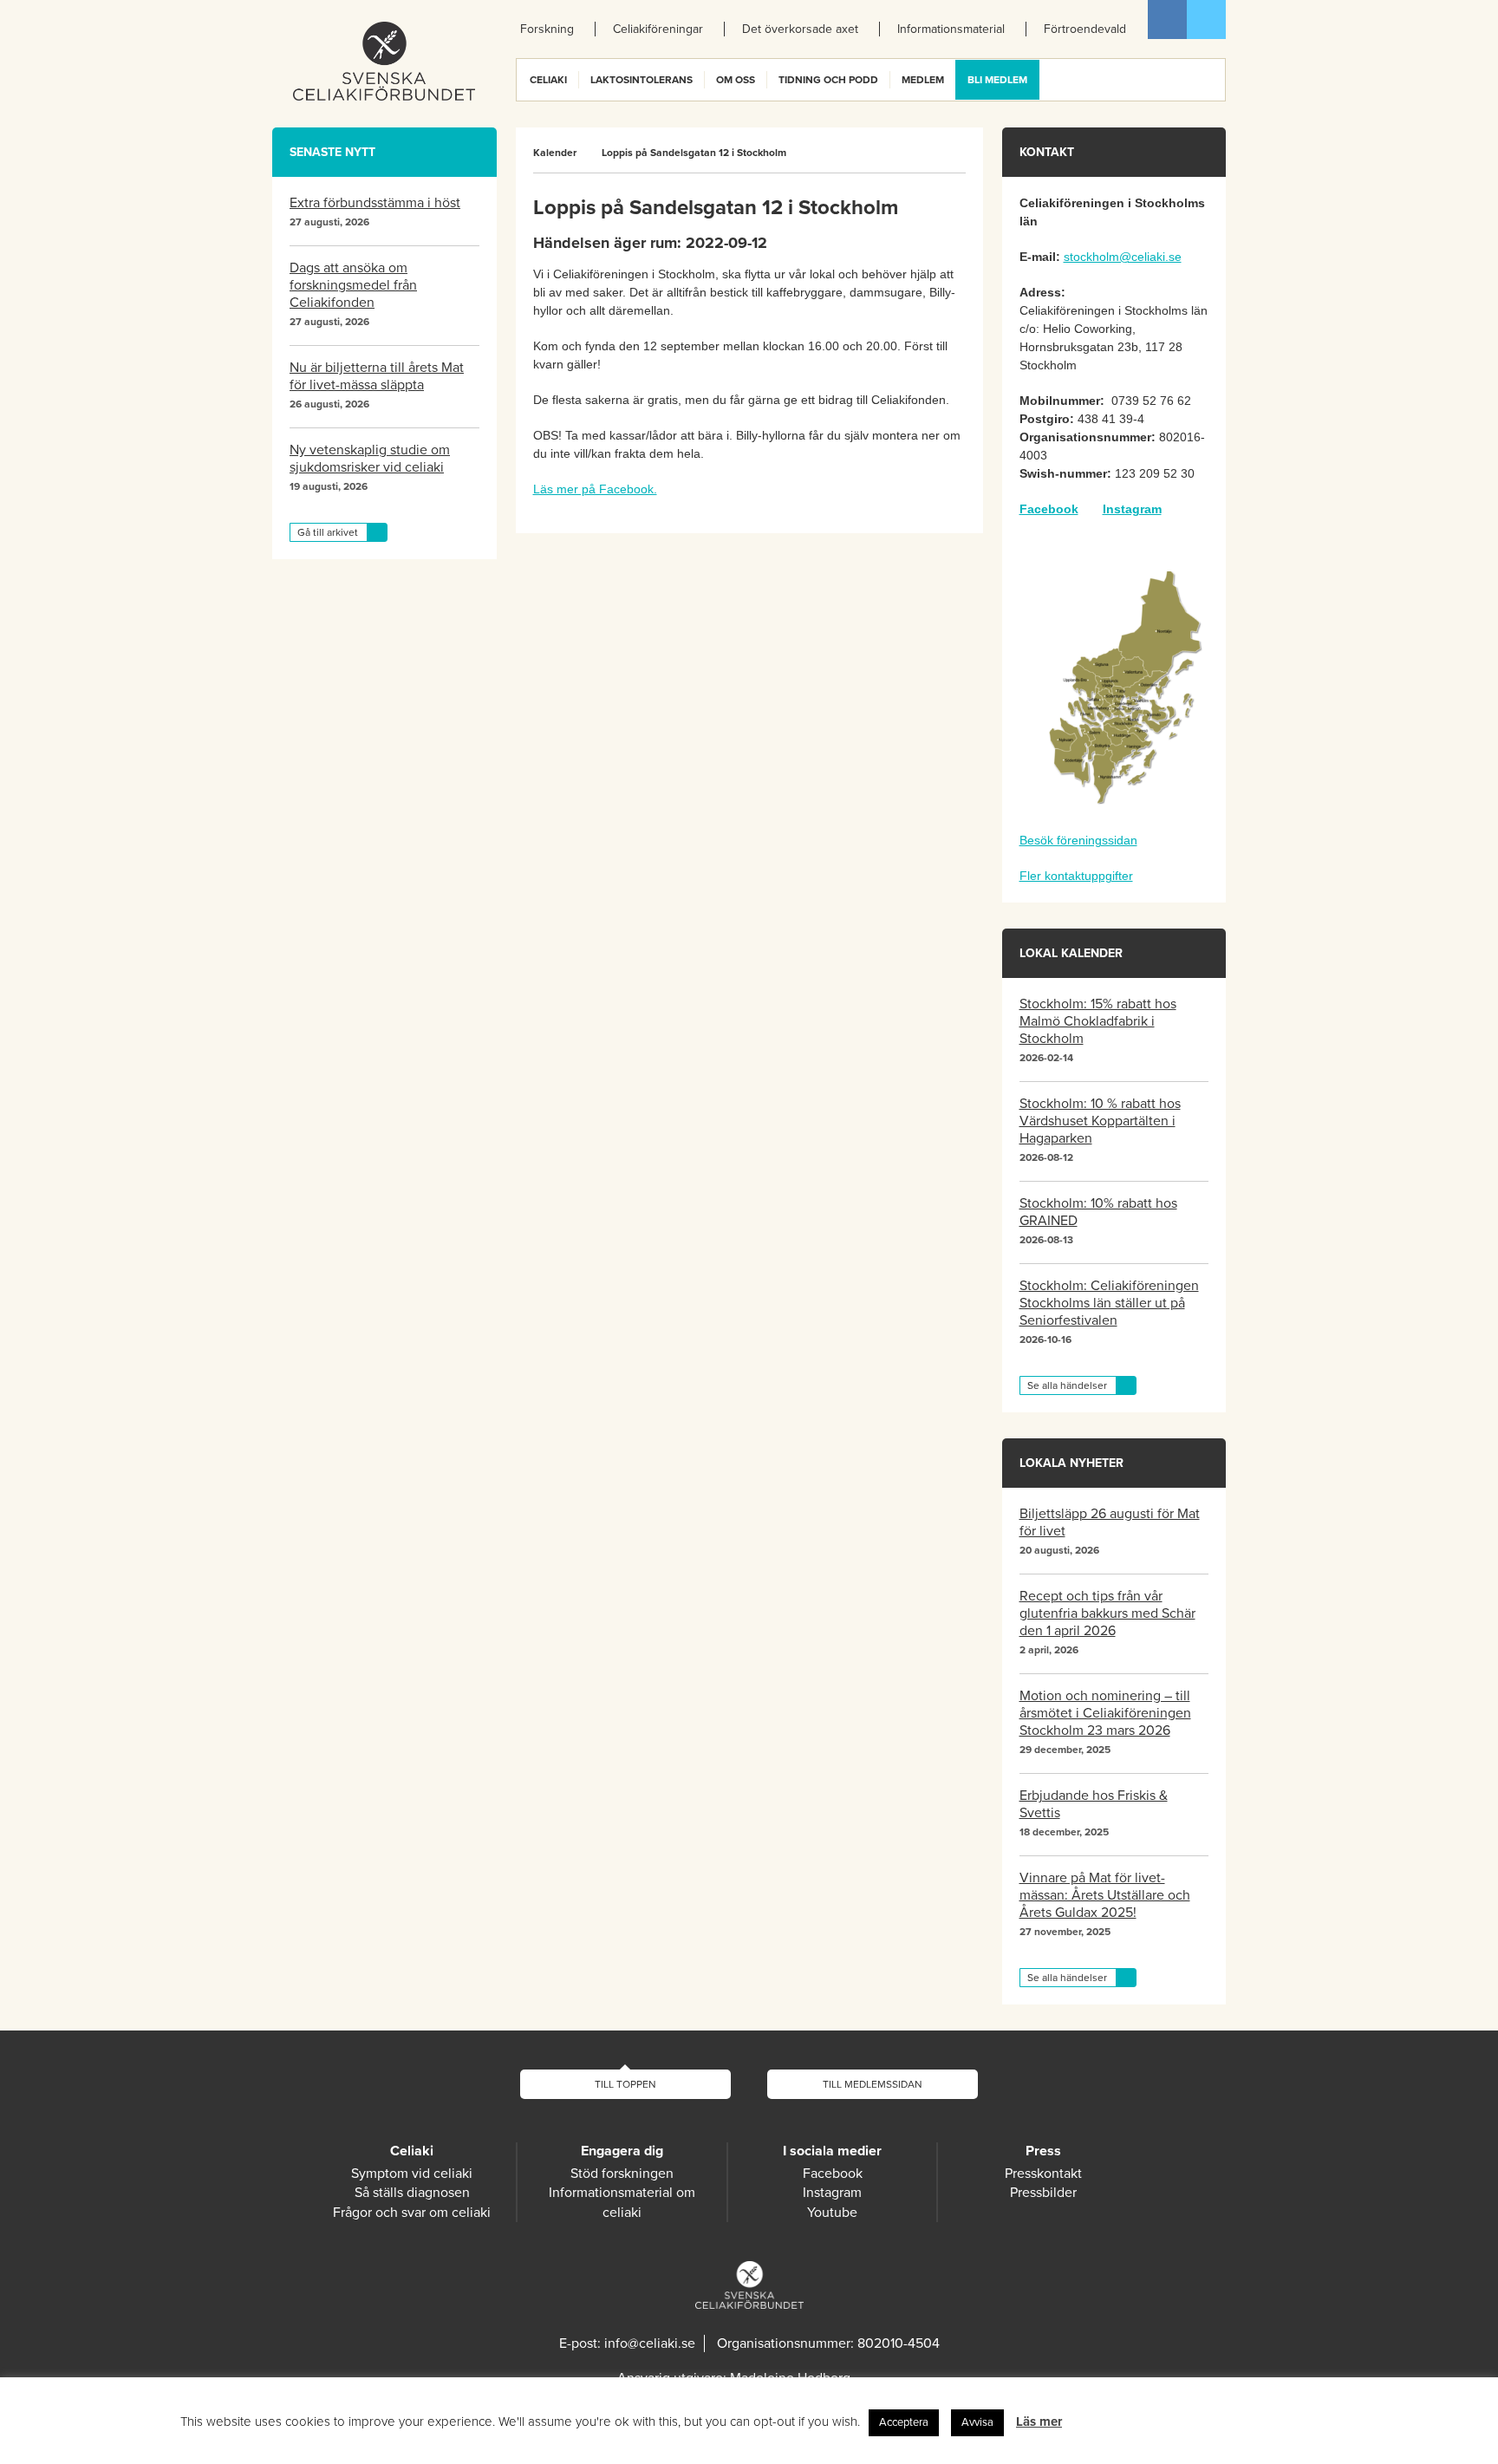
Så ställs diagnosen (412, 2193)
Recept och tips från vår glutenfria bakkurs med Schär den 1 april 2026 (1107, 1613)
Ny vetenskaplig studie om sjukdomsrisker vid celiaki (370, 459)
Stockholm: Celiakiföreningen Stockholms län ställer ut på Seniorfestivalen (1109, 1303)
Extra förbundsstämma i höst (375, 203)
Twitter (1206, 20)
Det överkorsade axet (800, 29)
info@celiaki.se (650, 2343)
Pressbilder (1043, 2193)
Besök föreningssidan (1078, 840)
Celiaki (548, 80)
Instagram (1132, 509)
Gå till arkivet (328, 532)
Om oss (736, 80)
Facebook (1167, 20)
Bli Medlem (997, 80)
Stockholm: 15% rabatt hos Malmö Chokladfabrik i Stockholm (1098, 1021)
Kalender (555, 153)
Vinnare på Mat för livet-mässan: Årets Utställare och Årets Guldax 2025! (1105, 1895)
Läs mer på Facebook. (595, 489)
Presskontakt (1043, 2174)
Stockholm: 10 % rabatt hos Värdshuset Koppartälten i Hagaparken (1100, 1121)
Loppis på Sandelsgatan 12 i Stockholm (694, 153)
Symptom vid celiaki (412, 2174)
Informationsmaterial (951, 29)
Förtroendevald (1085, 29)
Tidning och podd (828, 80)
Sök (1211, 80)
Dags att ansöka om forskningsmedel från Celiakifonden (353, 285)
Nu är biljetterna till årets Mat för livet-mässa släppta (377, 376)
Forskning (547, 29)
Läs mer (1039, 2422)
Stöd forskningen (622, 2174)
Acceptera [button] (904, 2422)
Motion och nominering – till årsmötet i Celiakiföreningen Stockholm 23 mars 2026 (1105, 1713)
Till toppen (625, 2084)
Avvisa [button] (977, 2422)
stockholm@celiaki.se (1123, 257)
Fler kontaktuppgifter (1076, 876)
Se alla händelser (1067, 1385)
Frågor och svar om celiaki (412, 2213)
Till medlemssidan (873, 2084)
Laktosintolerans (642, 80)
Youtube (832, 2213)
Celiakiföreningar (658, 29)
